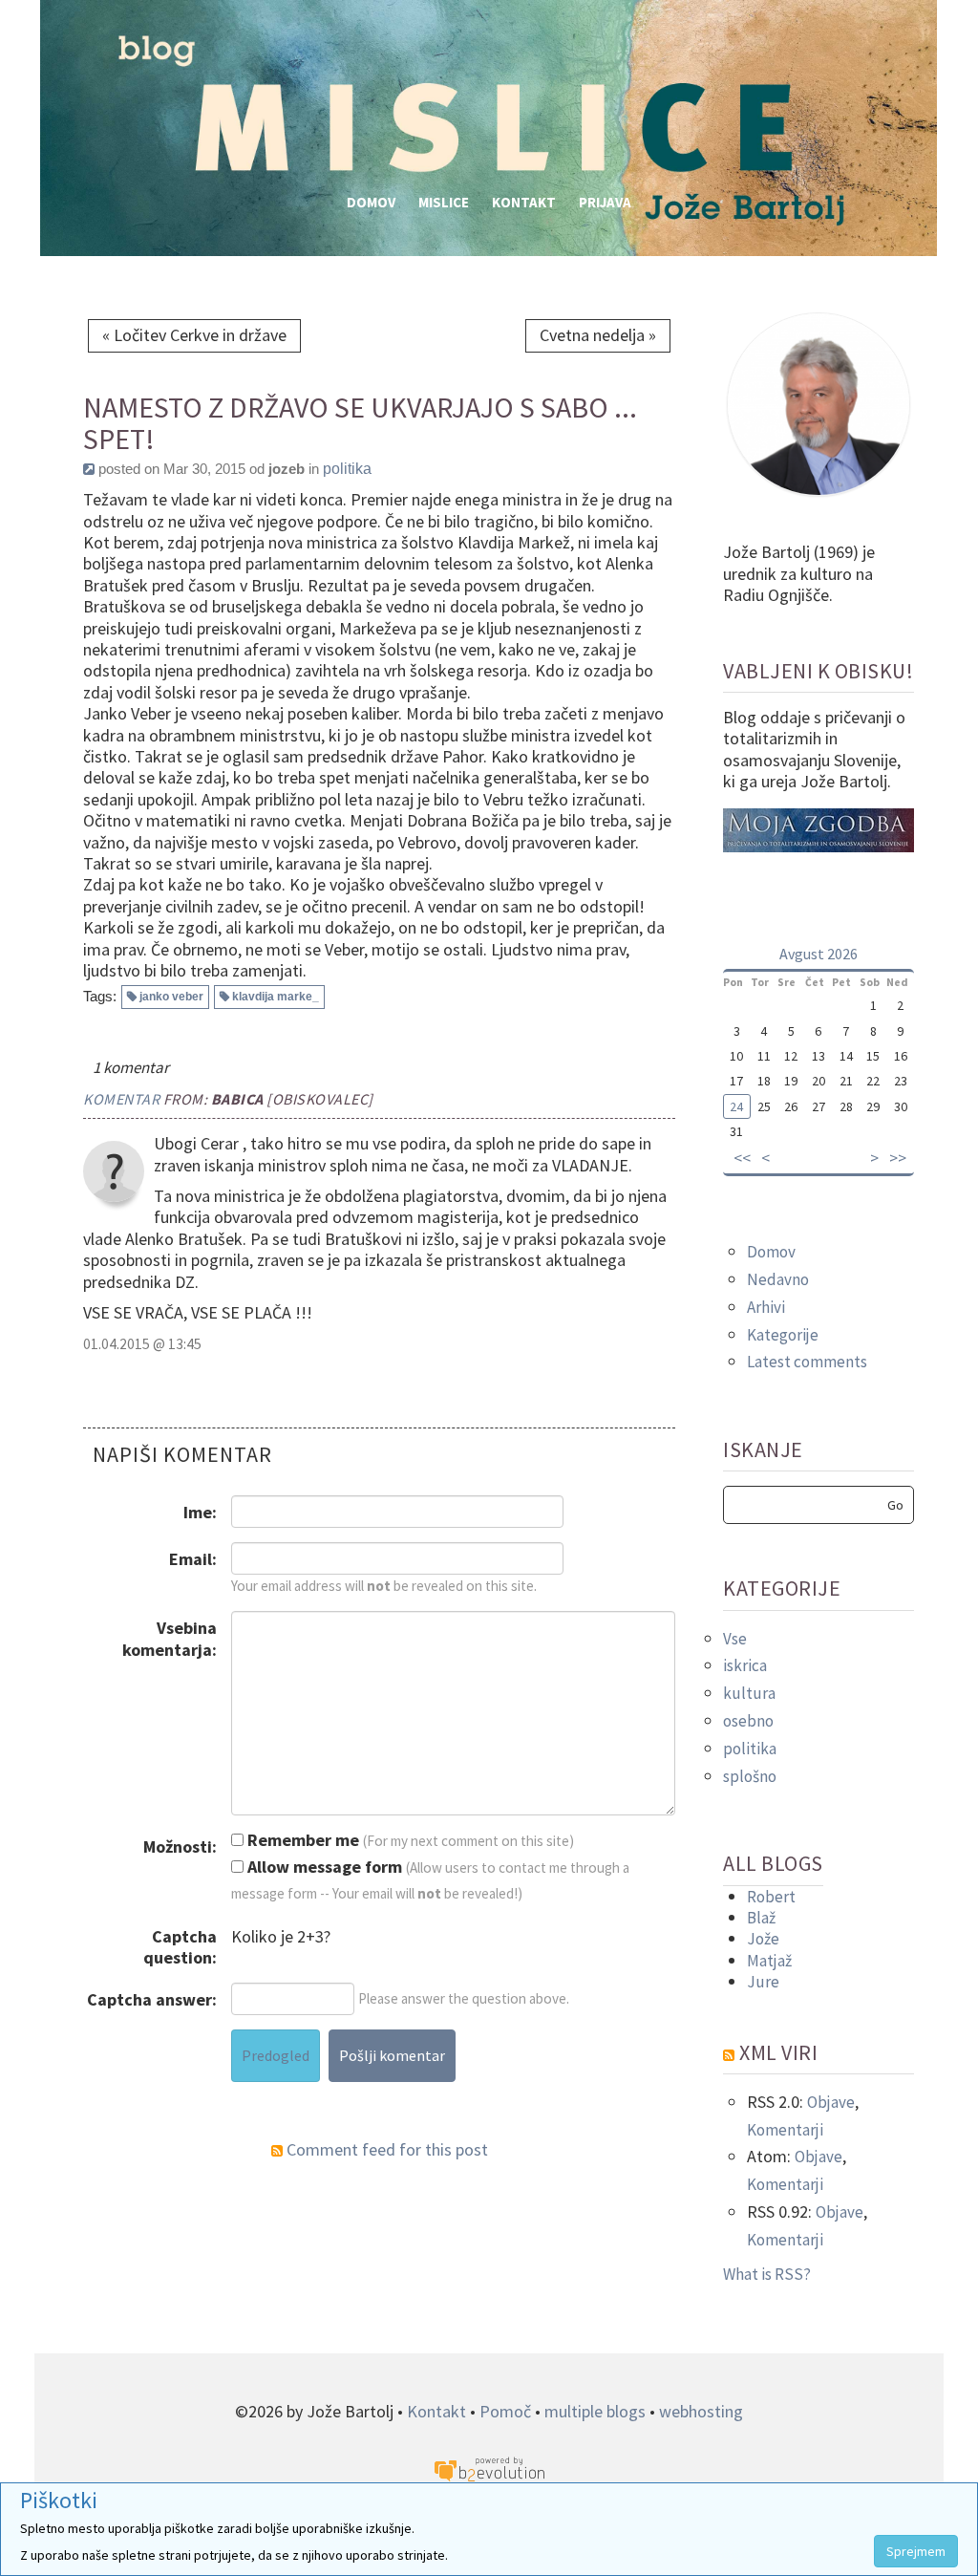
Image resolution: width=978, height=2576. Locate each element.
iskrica (745, 1665)
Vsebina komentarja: (170, 1638)
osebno (748, 1721)
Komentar (121, 1099)
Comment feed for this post (385, 2149)
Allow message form (323, 1867)
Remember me (301, 1840)
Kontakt (524, 202)
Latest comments (807, 1362)
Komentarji (785, 2130)
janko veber (171, 997)
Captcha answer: (152, 1999)
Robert (771, 1897)
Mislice (444, 202)
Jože (763, 1939)
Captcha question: (180, 1947)
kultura (749, 1693)
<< (742, 1158)
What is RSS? (767, 2274)
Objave (831, 2102)
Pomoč (505, 2411)
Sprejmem (916, 2551)
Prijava (605, 202)
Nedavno (778, 1279)
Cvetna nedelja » (598, 335)
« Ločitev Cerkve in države (194, 335)
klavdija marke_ (276, 997)
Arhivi (766, 1307)
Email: (193, 1559)
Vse (735, 1639)
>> (898, 1158)
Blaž (761, 1918)
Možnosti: (180, 1846)
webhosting (701, 2411)
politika (347, 469)
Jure (763, 1982)
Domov (371, 202)
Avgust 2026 (819, 954)
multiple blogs (595, 2411)
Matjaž (769, 1961)
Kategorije (783, 1335)
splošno (750, 1776)
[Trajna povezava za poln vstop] (89, 469)
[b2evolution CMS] (489, 2469)
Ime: (200, 1512)
